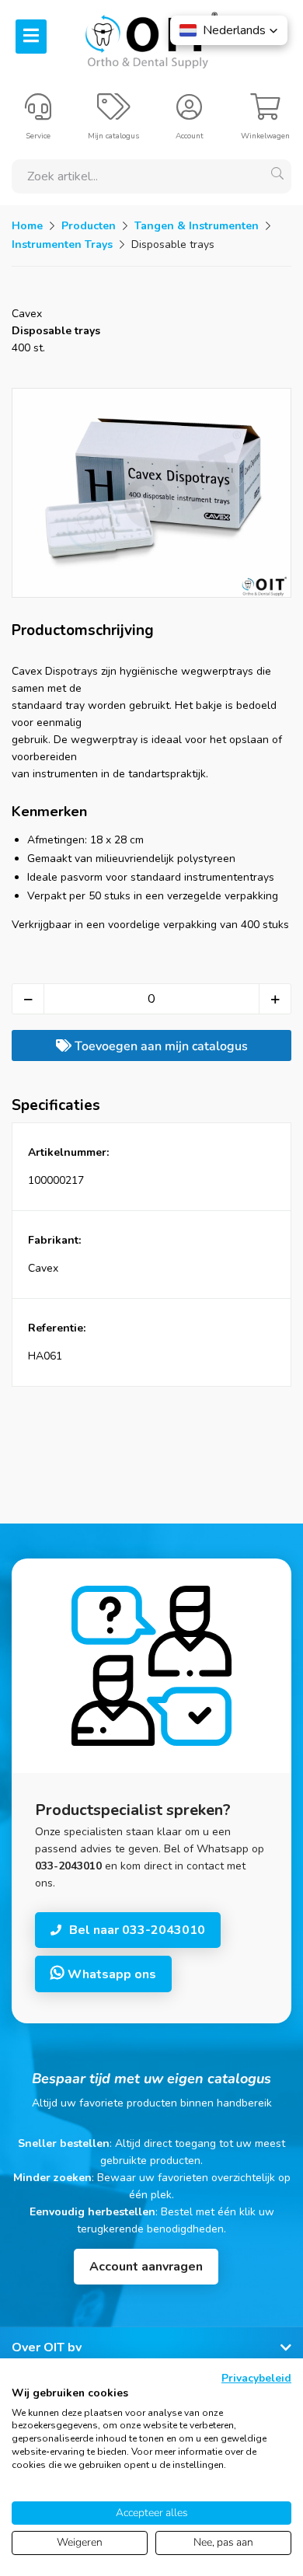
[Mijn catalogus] (114, 113)
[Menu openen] (31, 37)
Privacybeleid (256, 2378)
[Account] (189, 113)
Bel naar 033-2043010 (137, 1930)
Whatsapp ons (110, 1974)
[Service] (38, 113)
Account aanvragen (146, 2267)
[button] (229, 30)
